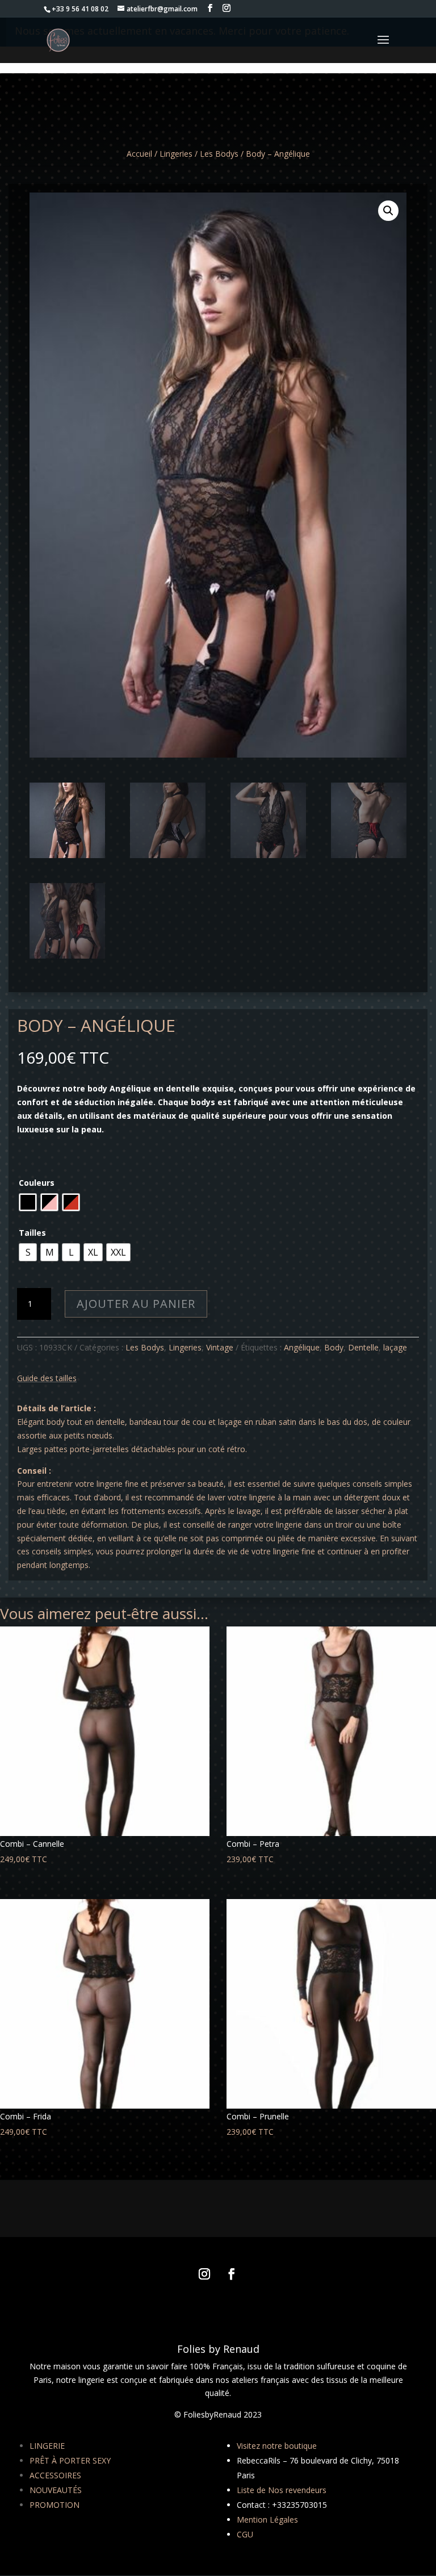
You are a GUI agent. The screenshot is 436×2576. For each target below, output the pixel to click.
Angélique (302, 1347)
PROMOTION (54, 2505)
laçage (395, 1347)
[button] (388, 211)
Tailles (32, 1233)
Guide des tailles (47, 1378)
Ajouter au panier (136, 1304)
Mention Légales (267, 2519)
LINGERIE (47, 2446)
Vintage (220, 1347)
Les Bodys (219, 154)
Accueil (139, 154)
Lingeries (176, 154)
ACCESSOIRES (55, 2475)
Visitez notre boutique (277, 2446)
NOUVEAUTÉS (56, 2490)
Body (334, 1347)
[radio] (28, 1202)
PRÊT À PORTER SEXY (70, 2460)
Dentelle (363, 1347)
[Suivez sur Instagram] (204, 2274)
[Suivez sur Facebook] (232, 2274)
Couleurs (37, 1183)
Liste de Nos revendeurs (282, 2490)
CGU (245, 2534)
